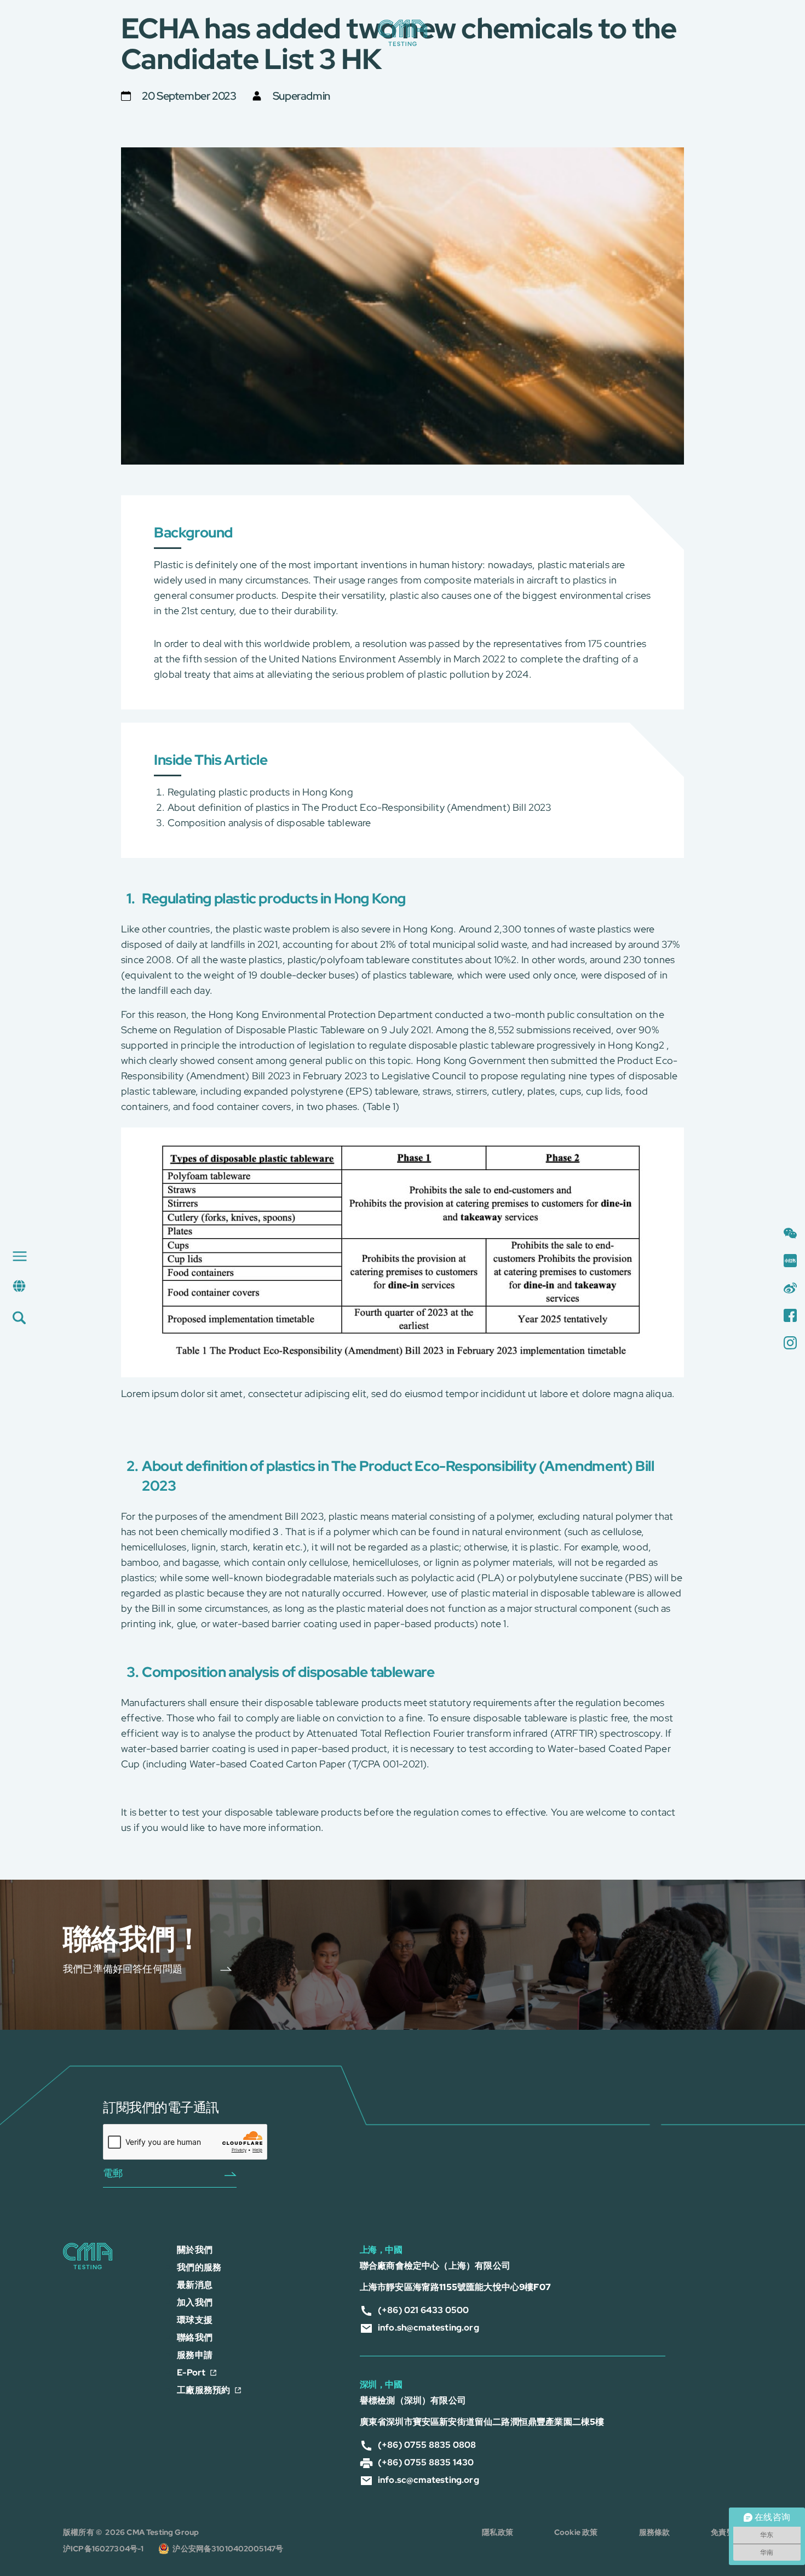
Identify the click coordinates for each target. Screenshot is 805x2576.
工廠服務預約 (203, 2390)
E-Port (191, 2372)
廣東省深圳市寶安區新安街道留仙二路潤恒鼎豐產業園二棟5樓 (482, 2422)
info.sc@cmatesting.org (429, 2480)
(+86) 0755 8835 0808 (427, 2445)
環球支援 (195, 2320)
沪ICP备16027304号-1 (104, 2549)
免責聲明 (726, 2532)
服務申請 (195, 2355)
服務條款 (655, 2532)
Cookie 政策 (576, 2532)
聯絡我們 (195, 2337)
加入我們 (195, 2302)
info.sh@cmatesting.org (429, 2328)
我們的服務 (199, 2267)
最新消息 (195, 2285)
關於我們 (195, 2250)
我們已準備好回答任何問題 (123, 1969)
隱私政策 (498, 2532)
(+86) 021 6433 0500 (423, 2310)
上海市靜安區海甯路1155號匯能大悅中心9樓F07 (455, 2287)
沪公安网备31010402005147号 (228, 2549)
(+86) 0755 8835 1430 (426, 2462)
